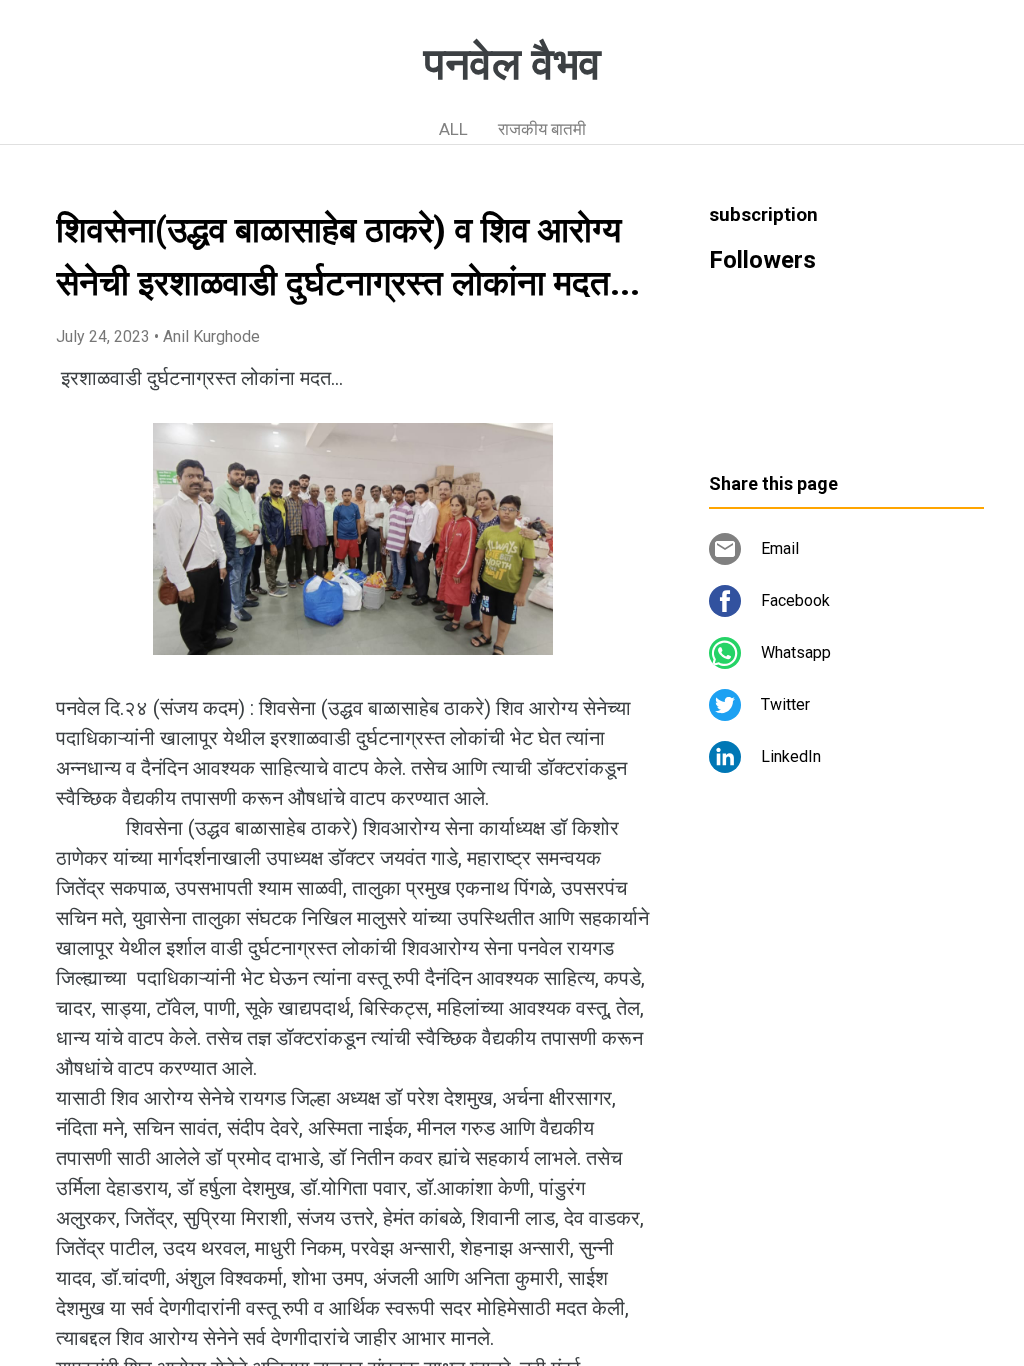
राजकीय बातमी (542, 129)
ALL (453, 129)
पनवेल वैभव (512, 64)
